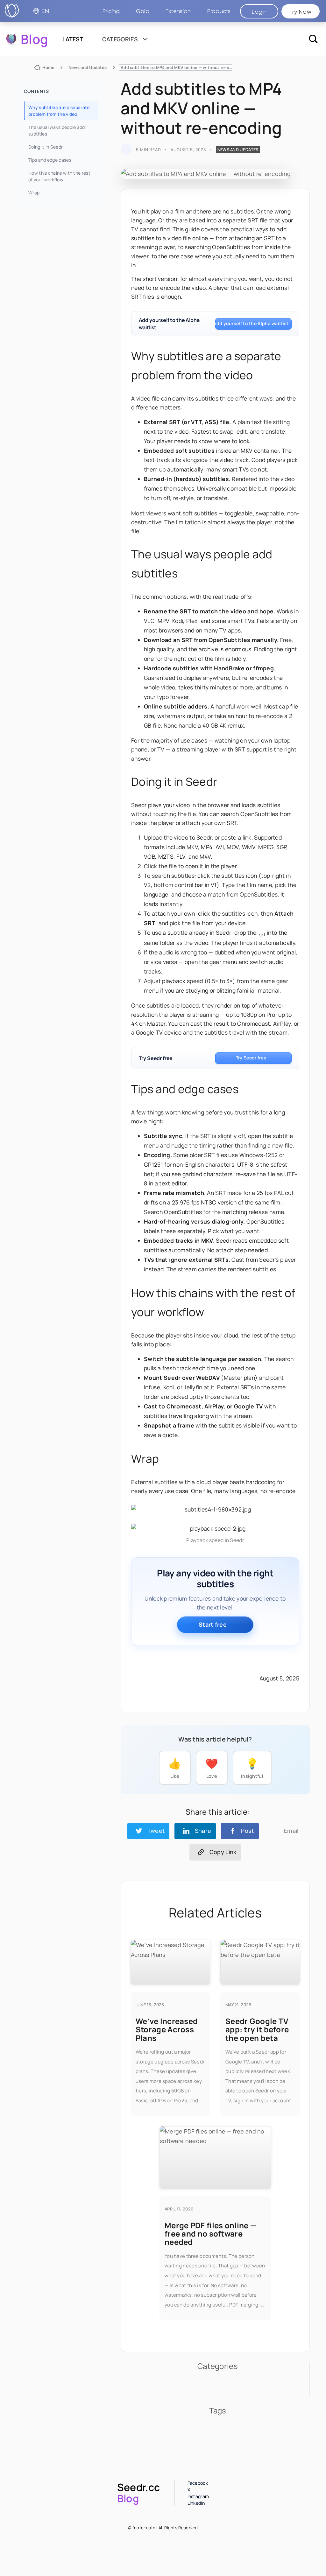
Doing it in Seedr (46, 147)
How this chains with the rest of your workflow (59, 176)
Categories (121, 39)
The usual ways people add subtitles (57, 130)
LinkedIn (196, 2503)
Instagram (198, 2496)
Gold (143, 11)
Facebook (198, 2483)
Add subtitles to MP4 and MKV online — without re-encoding (183, 67)
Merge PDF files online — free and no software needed (210, 2234)
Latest (73, 39)
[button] (219, 11)
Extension (178, 11)
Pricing (111, 11)
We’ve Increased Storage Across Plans (167, 2029)
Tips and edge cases (50, 160)
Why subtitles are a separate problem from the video (59, 111)
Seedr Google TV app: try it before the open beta (257, 2029)
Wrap (34, 193)
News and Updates (88, 67)
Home (48, 67)
